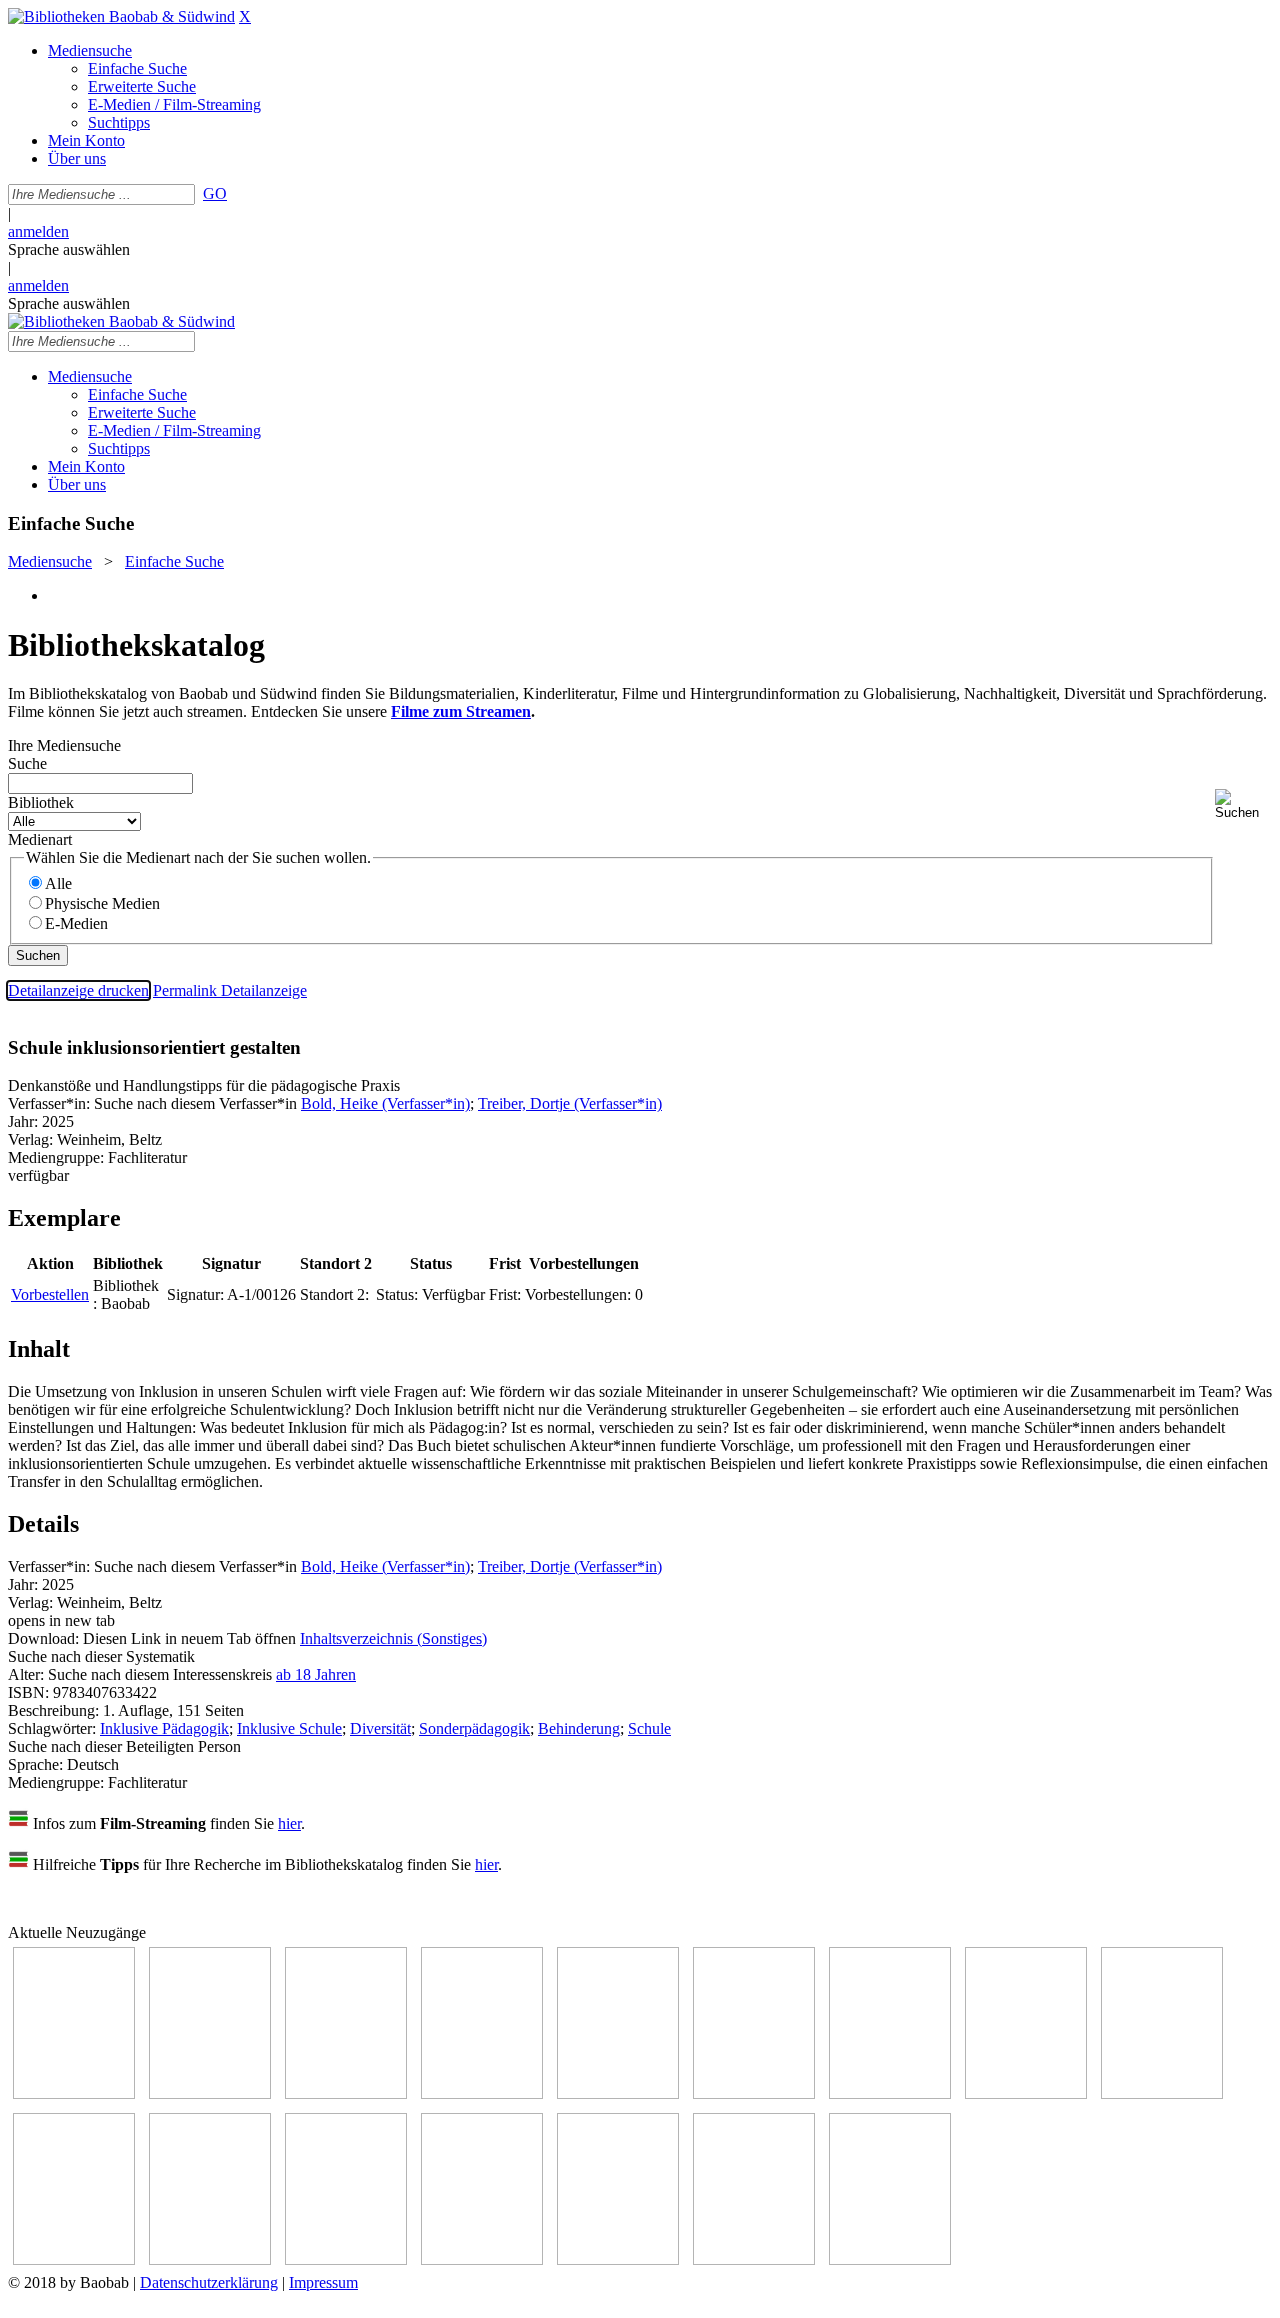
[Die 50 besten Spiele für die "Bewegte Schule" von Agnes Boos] (346, 2259)
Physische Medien (102, 903)
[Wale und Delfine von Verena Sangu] (482, 2093)
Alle (58, 883)
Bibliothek (41, 802)
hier (289, 1823)
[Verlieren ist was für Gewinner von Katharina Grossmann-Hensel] (754, 2093)
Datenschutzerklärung (209, 2282)
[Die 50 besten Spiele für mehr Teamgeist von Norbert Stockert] (74, 2259)
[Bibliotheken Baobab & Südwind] (121, 16)
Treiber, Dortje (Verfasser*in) (570, 1103)
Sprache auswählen (69, 249)
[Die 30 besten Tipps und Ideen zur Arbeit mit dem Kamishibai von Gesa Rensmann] (74, 2093)
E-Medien (76, 923)
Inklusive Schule (289, 1728)
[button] (1243, 804)
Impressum (323, 2282)
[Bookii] (890, 2093)
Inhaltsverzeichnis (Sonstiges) (393, 1638)
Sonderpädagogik (474, 1728)
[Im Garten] (1162, 2093)
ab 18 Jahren (316, 1674)
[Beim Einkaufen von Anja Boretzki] (890, 2259)
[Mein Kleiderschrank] (754, 2259)
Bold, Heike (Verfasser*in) (385, 1103)
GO (215, 193)
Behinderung (579, 1728)
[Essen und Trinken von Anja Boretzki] (482, 2259)
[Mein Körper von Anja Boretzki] (618, 2259)
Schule (649, 1728)
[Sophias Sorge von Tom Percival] (618, 2093)
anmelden (38, 231)
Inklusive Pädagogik (164, 1728)
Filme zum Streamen (461, 711)
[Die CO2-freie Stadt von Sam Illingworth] (346, 2093)
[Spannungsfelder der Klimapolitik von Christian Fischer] (210, 2093)
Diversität (380, 1728)
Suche (27, 763)
